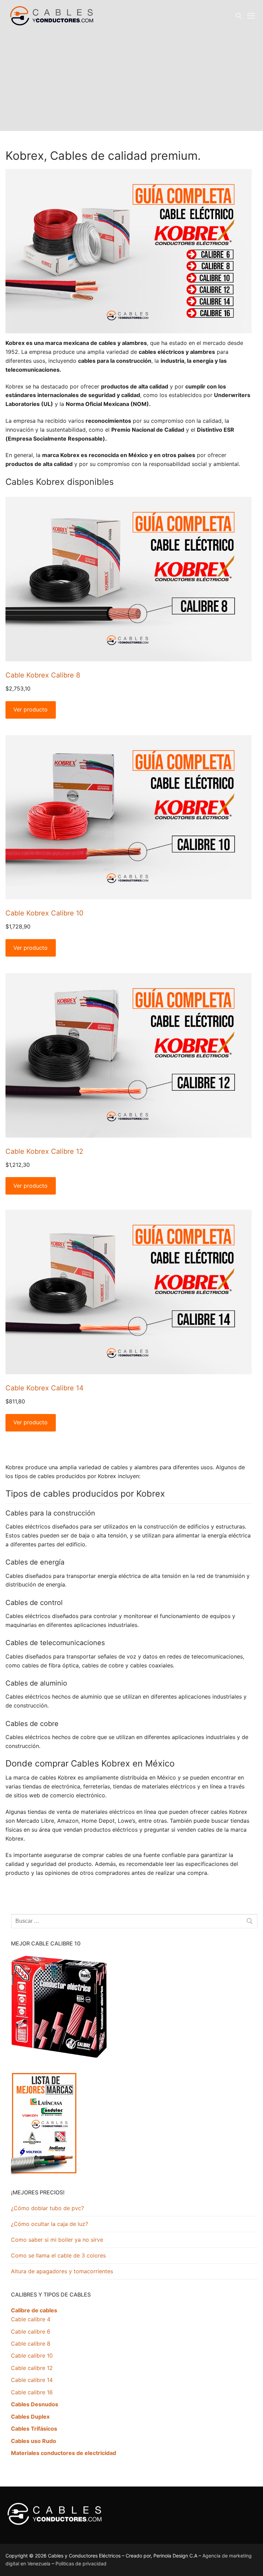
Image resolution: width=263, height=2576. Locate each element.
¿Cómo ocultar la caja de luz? (49, 2224)
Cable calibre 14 (32, 2380)
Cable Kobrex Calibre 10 (45, 913)
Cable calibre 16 (32, 2392)
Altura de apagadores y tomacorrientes (62, 2271)
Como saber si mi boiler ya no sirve (57, 2240)
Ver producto (30, 709)
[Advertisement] (131, 83)
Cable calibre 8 (31, 2344)
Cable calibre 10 (32, 2356)
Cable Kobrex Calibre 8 (43, 675)
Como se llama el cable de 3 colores (58, 2255)
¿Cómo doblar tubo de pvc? (47, 2208)
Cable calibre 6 (31, 2332)
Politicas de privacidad (81, 2563)
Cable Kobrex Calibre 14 (45, 1388)
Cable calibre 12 (32, 2368)
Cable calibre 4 (31, 2319)
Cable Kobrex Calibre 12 (44, 1151)
